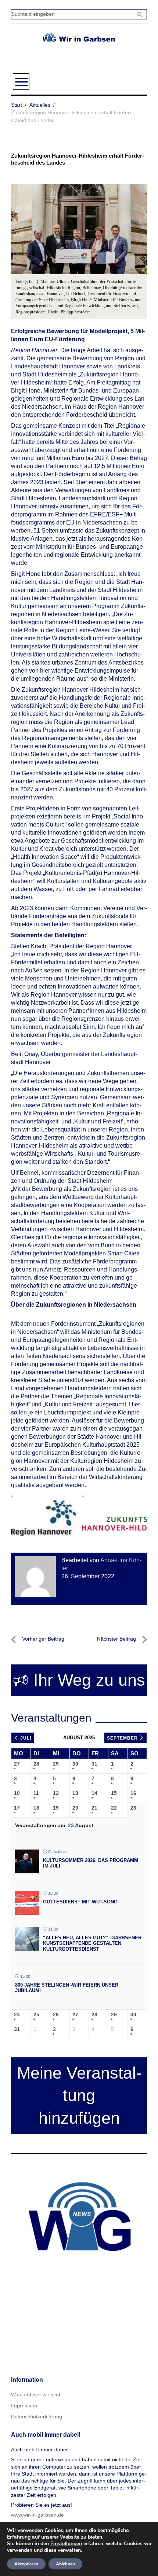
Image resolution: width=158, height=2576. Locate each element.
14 (94, 1793)
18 (36, 1808)
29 (56, 1764)
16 (133, 1793)
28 (36, 1764)
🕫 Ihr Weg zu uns (79, 1680)
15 (114, 1793)
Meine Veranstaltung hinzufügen (79, 2096)
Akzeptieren (26, 2564)
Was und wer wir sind (36, 2395)
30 (75, 1764)
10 (17, 1793)
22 (114, 1808)
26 (56, 2014)
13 (75, 1793)
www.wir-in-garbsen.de (37, 2515)
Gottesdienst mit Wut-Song (80, 1902)
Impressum (24, 2406)
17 (17, 1808)
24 (17, 2014)
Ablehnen (65, 2564)
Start (17, 105)
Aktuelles (40, 105)
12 (56, 1793)
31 (94, 1764)
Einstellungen (66, 2544)
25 (36, 2014)
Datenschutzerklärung (37, 2417)
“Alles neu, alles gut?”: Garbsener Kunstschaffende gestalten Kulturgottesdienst (92, 1943)
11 (36, 1793)
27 (17, 1764)
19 (56, 1808)
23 (133, 1808)
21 (94, 1808)
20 (75, 1808)
